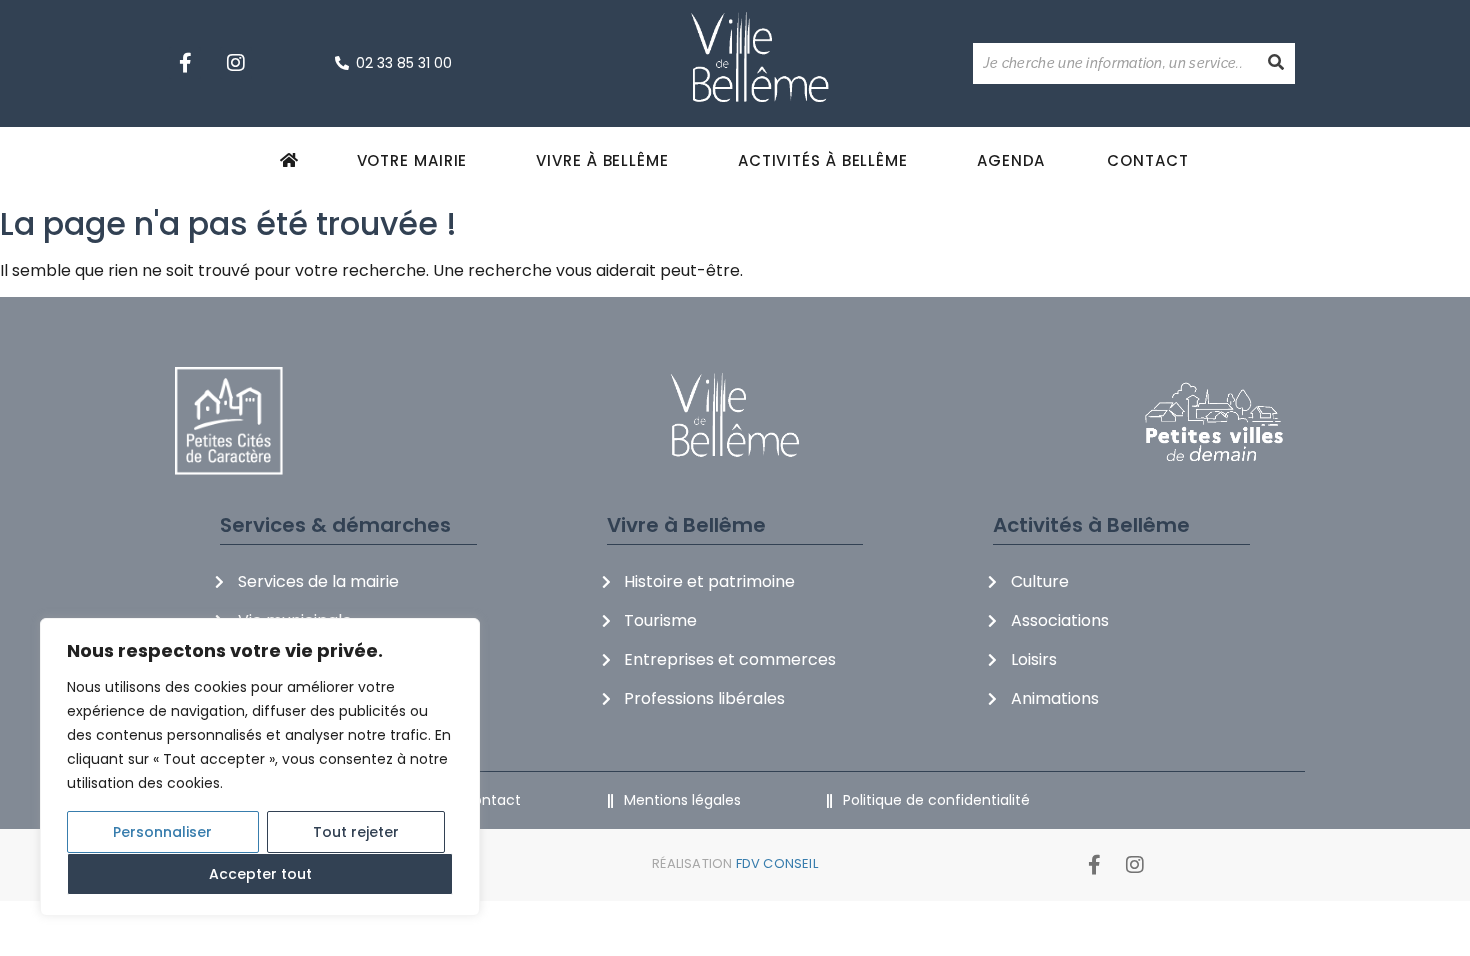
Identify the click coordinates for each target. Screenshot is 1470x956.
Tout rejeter (356, 832)
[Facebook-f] (185, 63)
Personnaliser (162, 832)
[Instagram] (236, 63)
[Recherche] (1276, 63)
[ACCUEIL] (292, 160)
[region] (260, 767)
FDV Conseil (777, 863)
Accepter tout (260, 874)
